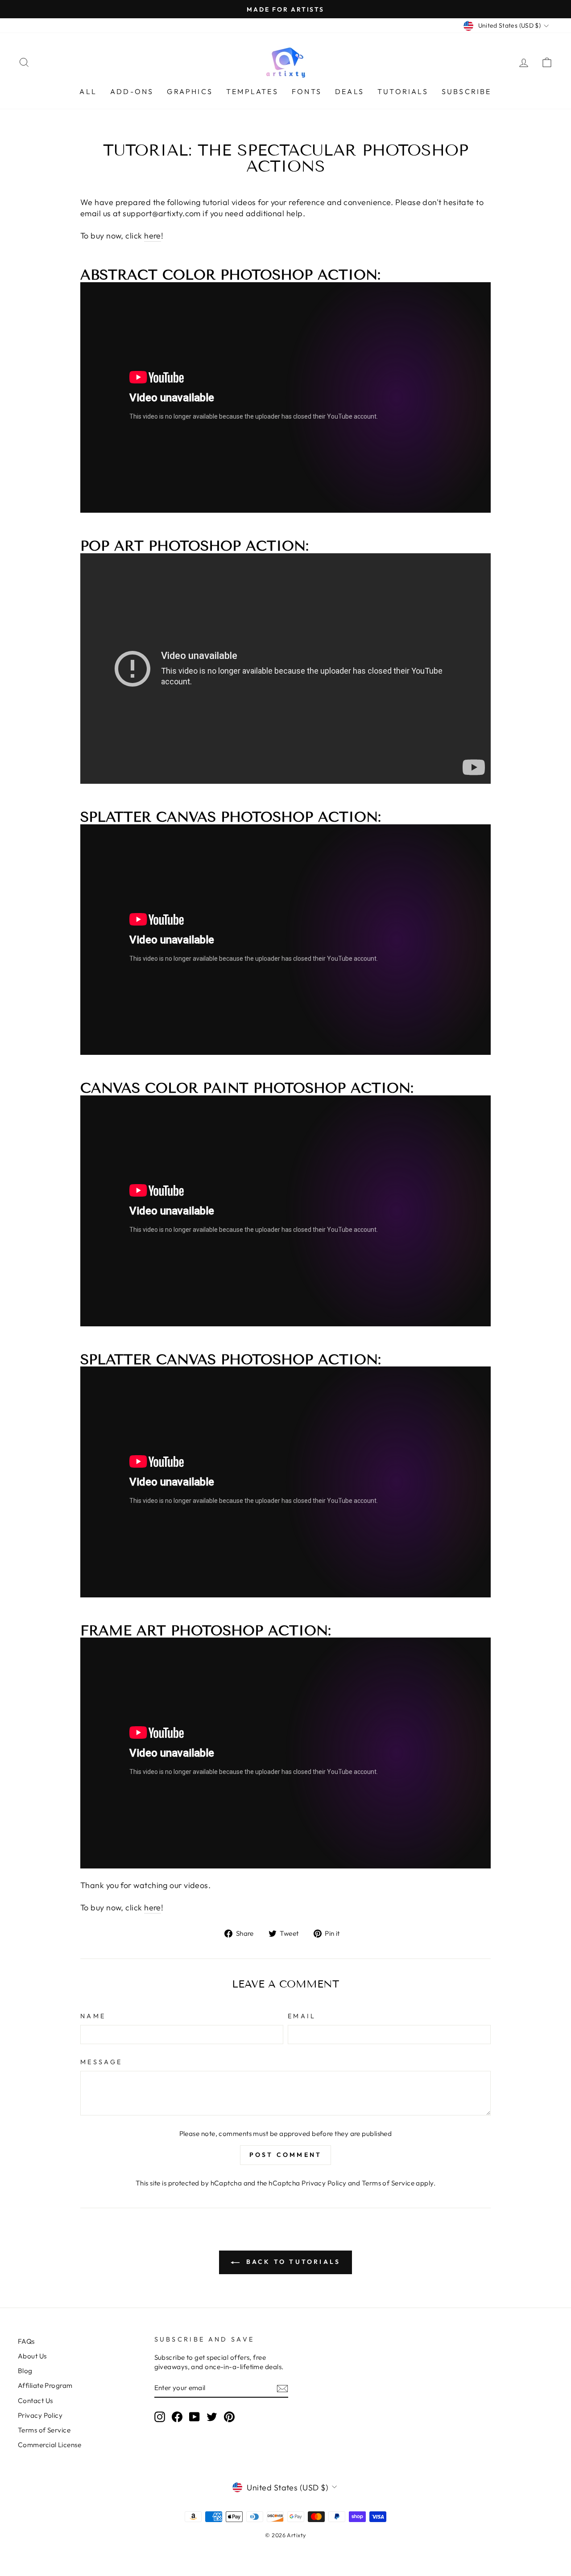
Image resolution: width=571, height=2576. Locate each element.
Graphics (190, 91)
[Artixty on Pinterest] (229, 2416)
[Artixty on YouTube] (194, 2416)
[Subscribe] (282, 2388)
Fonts (307, 91)
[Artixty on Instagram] (160, 2416)
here (153, 236)
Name (93, 2016)
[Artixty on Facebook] (177, 2416)
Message (101, 2062)
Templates (252, 91)
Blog (25, 2371)
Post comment (285, 2155)
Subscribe (467, 91)
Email (302, 2016)
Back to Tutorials (292, 2262)
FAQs (26, 2341)
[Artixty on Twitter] (212, 2416)
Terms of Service (388, 2183)
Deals (350, 91)
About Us (32, 2356)
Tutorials (403, 91)
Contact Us (35, 2401)
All (88, 91)
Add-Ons (132, 91)
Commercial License (50, 2445)
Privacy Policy (324, 2183)
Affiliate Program (45, 2385)
